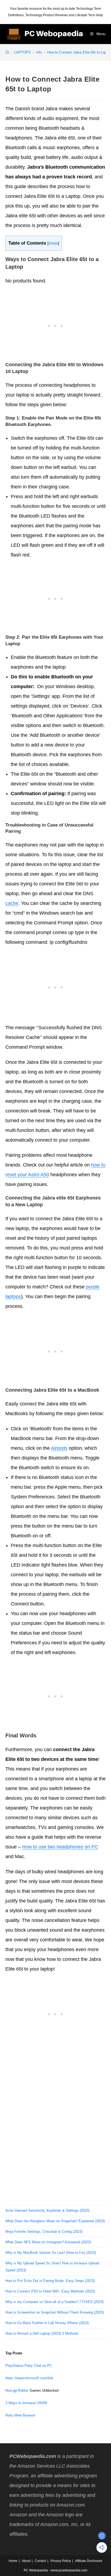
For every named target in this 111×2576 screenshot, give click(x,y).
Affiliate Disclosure (89, 2561)
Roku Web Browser (20, 2415)
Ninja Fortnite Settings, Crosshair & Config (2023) (44, 2232)
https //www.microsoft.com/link (29, 2378)
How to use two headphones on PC (60, 1847)
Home (13, 2561)
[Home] (7, 52)
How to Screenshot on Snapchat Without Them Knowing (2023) (55, 2312)
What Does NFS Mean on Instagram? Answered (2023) (48, 2242)
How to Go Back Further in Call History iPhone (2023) (47, 2323)
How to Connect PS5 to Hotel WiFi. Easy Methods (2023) (50, 2291)
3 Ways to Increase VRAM (26, 2403)
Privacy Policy (61, 2561)
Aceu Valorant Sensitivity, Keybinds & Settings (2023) (47, 2210)
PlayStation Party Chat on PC (29, 2366)
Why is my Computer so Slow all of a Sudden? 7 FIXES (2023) (54, 2302)
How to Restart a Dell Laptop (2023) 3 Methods (42, 2333)
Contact (40, 2561)
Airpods (59, 1448)
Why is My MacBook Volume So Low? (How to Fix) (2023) (51, 2253)
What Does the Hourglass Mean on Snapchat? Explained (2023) (55, 2221)
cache (12, 903)
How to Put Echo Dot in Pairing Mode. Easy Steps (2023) (50, 2281)
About (26, 2561)
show (53, 243)
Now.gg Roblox (17, 2390)
